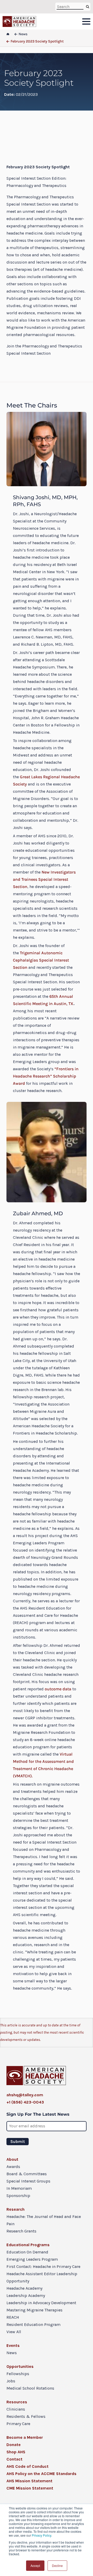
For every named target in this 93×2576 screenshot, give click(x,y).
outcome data (58, 1689)
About (12, 2159)
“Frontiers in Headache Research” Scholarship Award (46, 1076)
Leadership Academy (26, 2295)
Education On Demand (27, 2252)
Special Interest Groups (28, 2181)
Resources (17, 2402)
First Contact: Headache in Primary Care (43, 2266)
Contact (14, 2459)
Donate (14, 2445)
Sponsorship (18, 2196)
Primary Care (18, 2424)
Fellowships (18, 2374)
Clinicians (16, 2409)
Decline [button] (57, 2566)
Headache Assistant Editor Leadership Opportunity (42, 2277)
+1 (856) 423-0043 (25, 2102)
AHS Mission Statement (29, 2481)
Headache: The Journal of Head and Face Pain (44, 2220)
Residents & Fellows (26, 2416)
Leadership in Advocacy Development (41, 2303)
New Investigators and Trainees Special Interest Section (44, 879)
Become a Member (25, 2437)
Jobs (11, 2381)
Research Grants (21, 2231)
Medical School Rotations (30, 2388)
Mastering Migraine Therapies (34, 2310)
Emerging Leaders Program (32, 2259)
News (12, 2353)
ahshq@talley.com (25, 2095)
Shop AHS (16, 2452)
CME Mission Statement (30, 2488)
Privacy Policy (41, 2535)
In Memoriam (19, 2188)
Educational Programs (28, 2245)
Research (16, 2209)
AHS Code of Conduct (28, 2466)
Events (13, 2345)
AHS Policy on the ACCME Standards (41, 2474)
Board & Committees (27, 2174)
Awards (13, 2167)
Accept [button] (35, 2566)
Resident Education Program (33, 2324)
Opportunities (20, 2366)
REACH (13, 2317)
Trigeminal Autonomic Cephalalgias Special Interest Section (41, 960)
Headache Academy (24, 2288)
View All (14, 2332)
